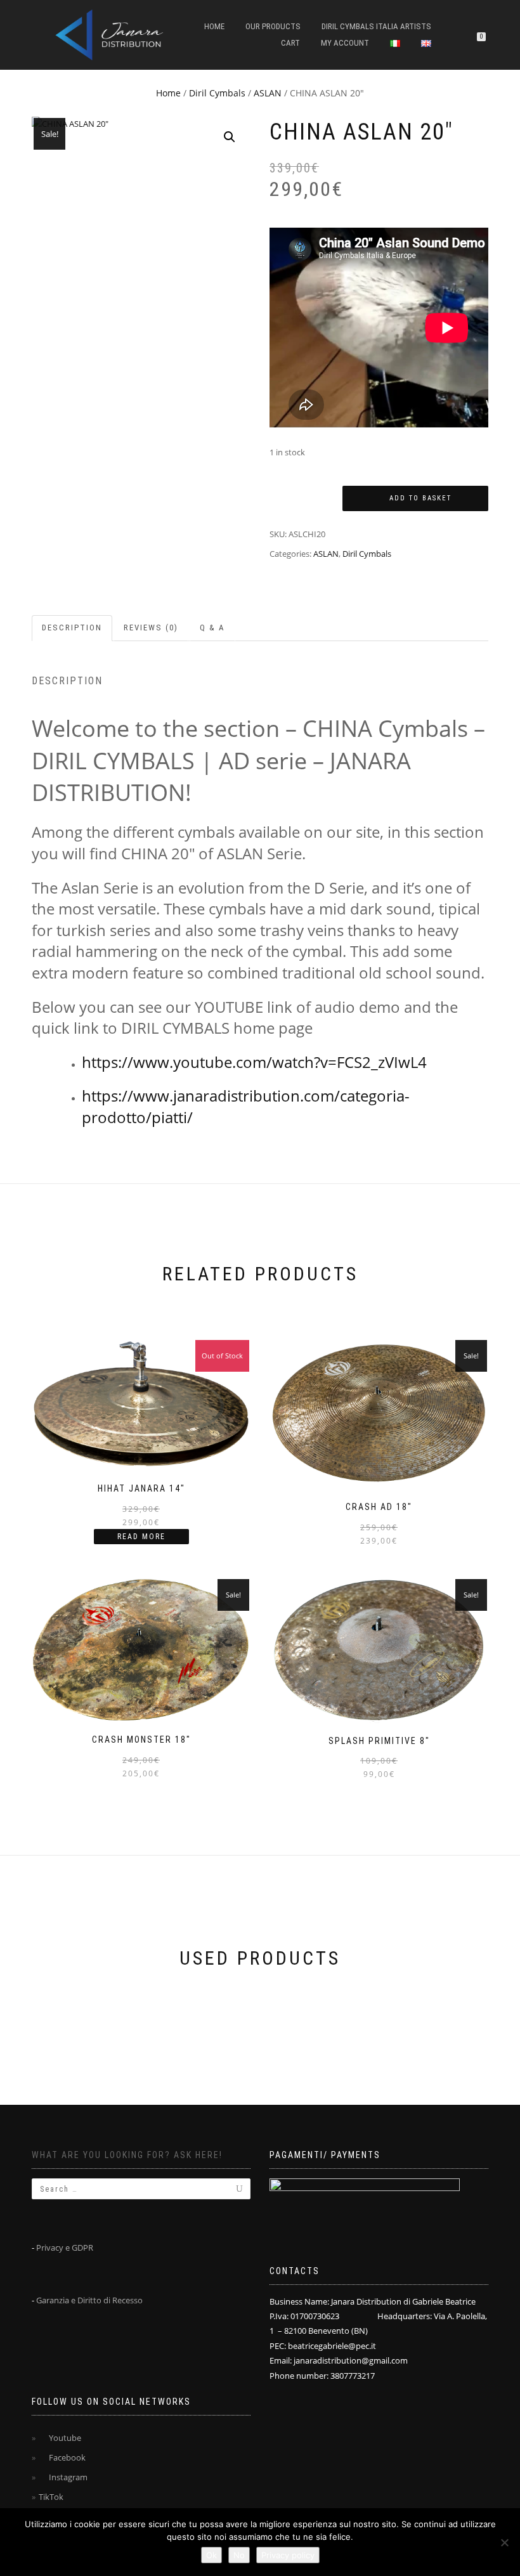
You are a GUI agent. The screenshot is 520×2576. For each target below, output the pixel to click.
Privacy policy (288, 2555)
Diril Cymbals (217, 93)
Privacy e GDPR (65, 2247)
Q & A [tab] (212, 628)
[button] (230, 137)
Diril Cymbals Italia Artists (376, 26)
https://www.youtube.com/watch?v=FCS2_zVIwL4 (254, 1062)
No (239, 2555)
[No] (504, 2542)
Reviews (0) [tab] (151, 628)
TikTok (51, 2497)
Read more (141, 1537)
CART (290, 43)
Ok (211, 2555)
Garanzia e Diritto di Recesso (89, 2300)
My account (345, 43)
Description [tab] (72, 628)
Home (214, 26)
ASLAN (268, 93)
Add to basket (420, 498)
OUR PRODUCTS (273, 26)
